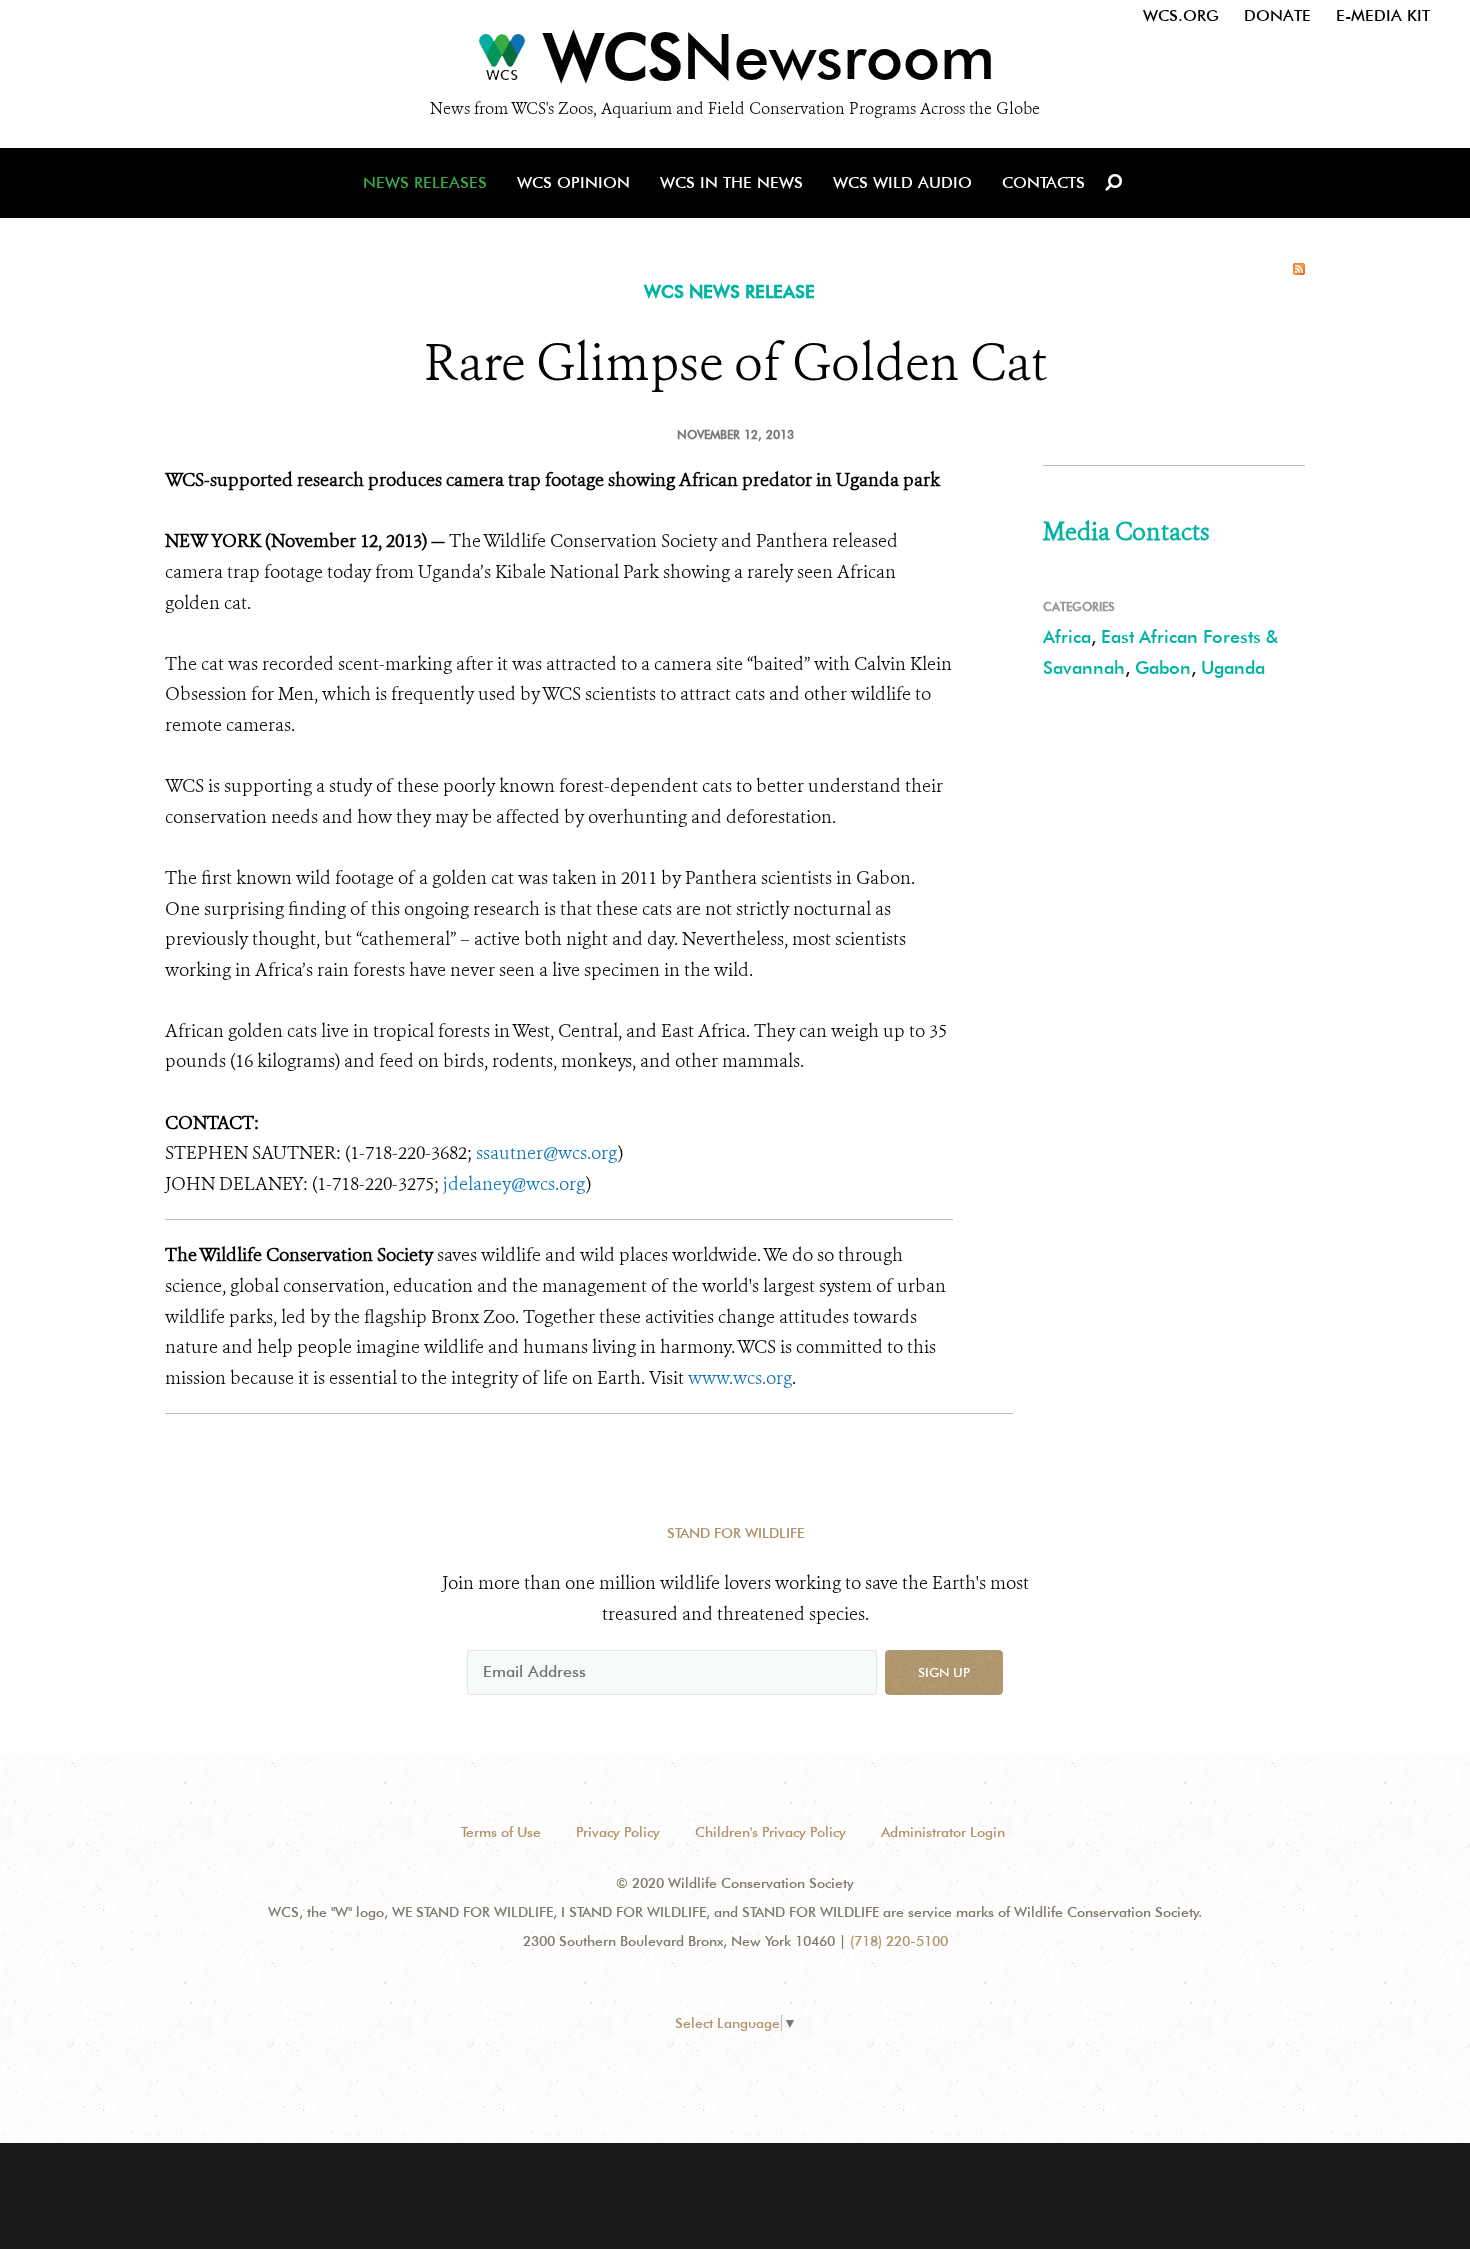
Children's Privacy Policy (770, 1832)
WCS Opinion (573, 182)
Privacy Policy (618, 1832)
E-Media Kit (1383, 15)
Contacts (1043, 182)
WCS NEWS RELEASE (729, 291)
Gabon (1163, 667)
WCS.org (1181, 15)
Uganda (1233, 667)
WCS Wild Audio (902, 182)
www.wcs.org (740, 1378)
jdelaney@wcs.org (514, 1184)
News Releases (425, 182)
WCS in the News (731, 182)
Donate (1277, 15)
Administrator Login (943, 1832)
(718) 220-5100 (899, 1941)
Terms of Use (501, 1832)
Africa (1067, 636)
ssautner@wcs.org (547, 1153)
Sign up (944, 1672)
